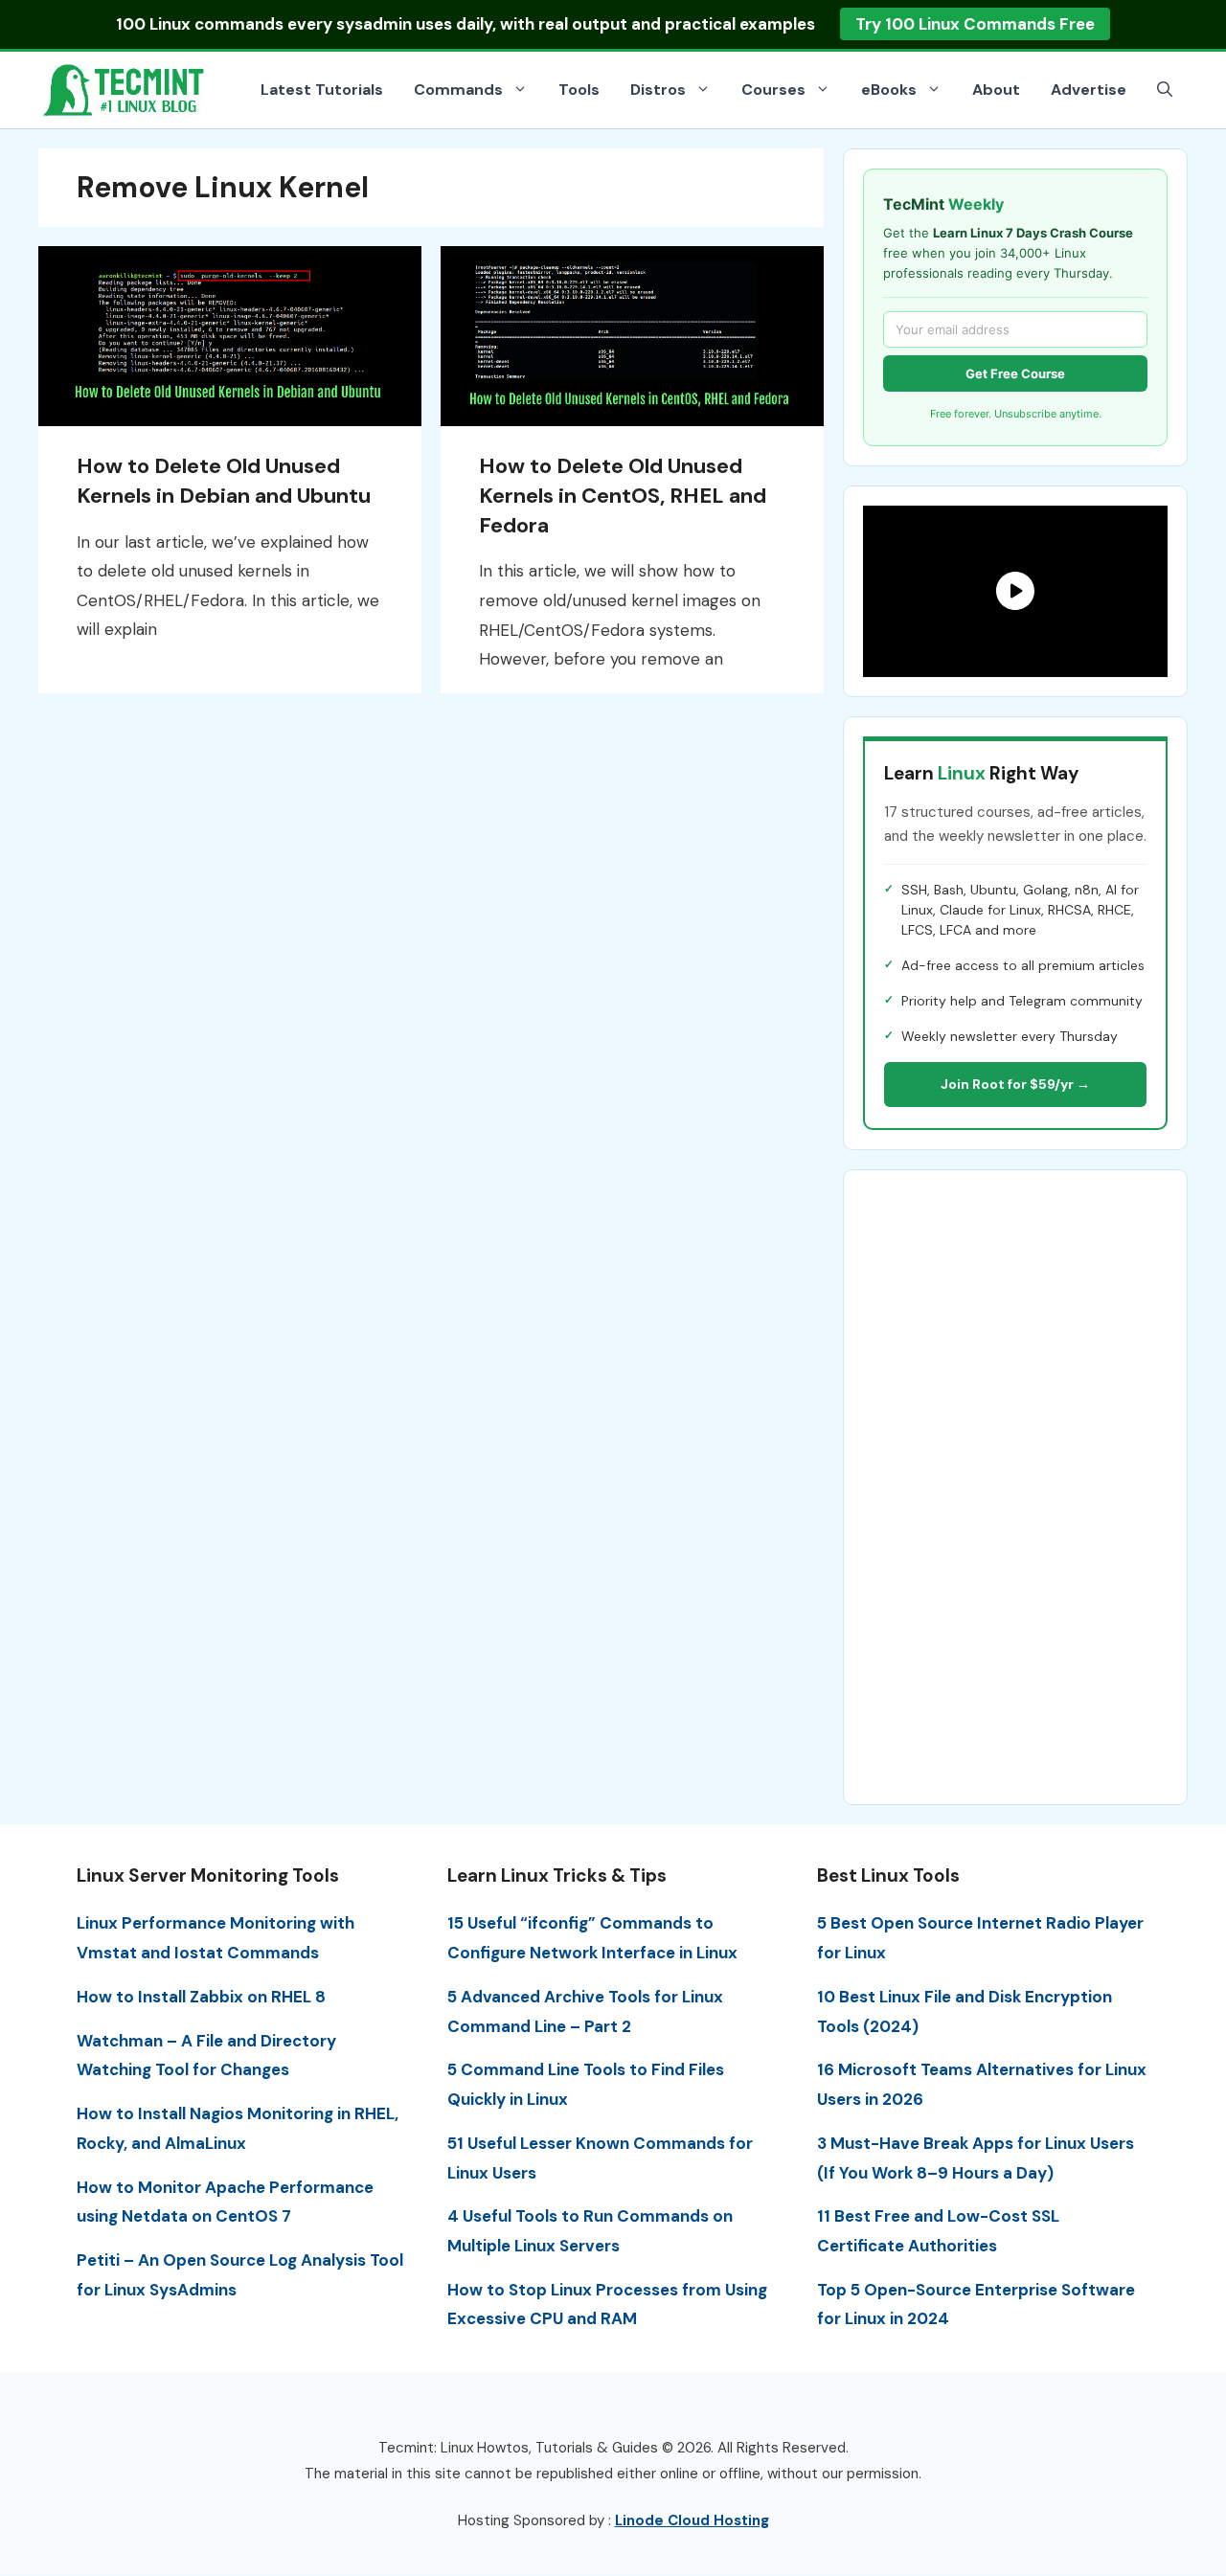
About (996, 90)
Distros (658, 90)
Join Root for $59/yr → (1015, 1084)
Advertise (1089, 90)
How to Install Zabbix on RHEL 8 (201, 1997)
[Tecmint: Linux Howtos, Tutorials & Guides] (125, 88)
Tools (579, 90)
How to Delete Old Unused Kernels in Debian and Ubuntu (224, 481)
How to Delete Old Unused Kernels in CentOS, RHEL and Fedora (623, 496)
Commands (458, 90)
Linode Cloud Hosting (692, 2520)
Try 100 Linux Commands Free (975, 24)
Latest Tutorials (322, 90)
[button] (1165, 90)
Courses (773, 90)
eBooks (889, 90)
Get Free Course (1015, 373)
